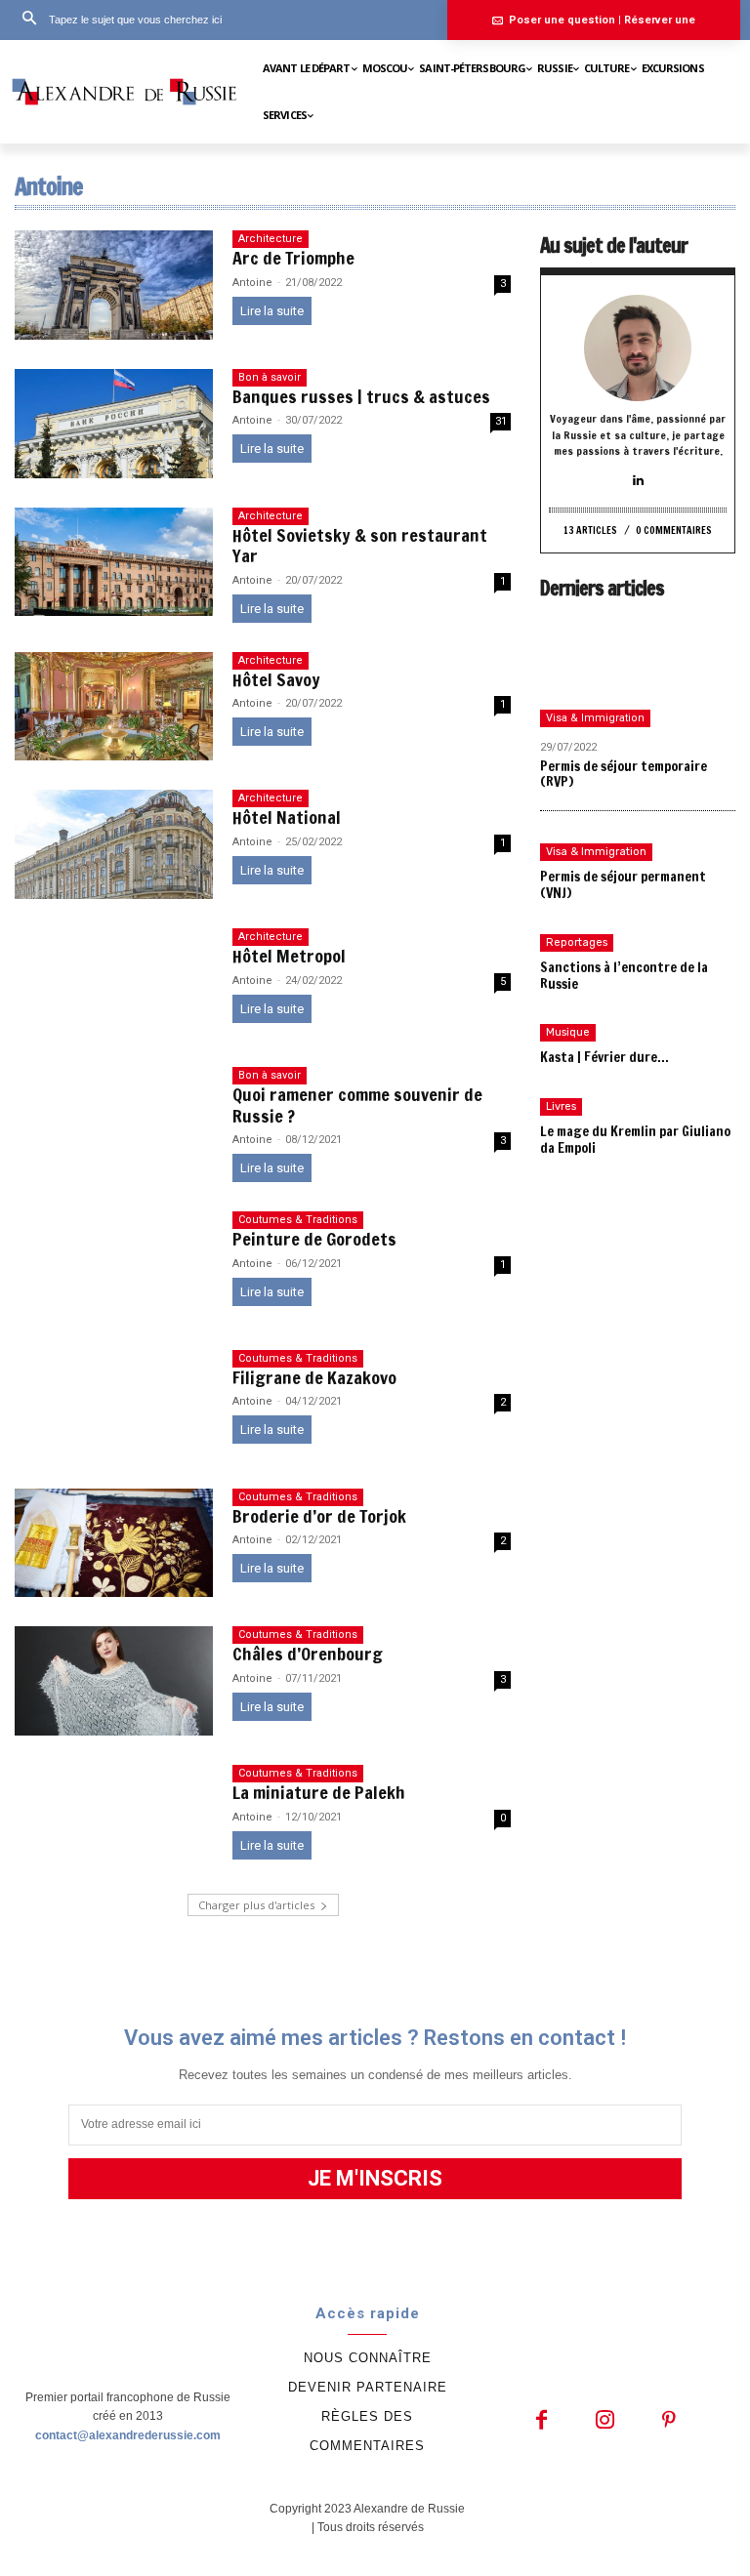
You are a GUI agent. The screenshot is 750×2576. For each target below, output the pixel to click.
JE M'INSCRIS (375, 2178)
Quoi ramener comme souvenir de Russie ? (357, 1105)
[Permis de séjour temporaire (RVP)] (638, 674)
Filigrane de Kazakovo (314, 1377)
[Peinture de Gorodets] (114, 1266)
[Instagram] (605, 2421)
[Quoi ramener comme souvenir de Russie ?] (114, 1122)
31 (501, 421)
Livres (561, 1106)
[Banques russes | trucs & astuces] (114, 424)
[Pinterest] (668, 2421)
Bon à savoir (270, 377)
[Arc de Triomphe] (114, 285)
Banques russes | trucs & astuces (361, 396)
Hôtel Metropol (289, 956)
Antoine (252, 283)
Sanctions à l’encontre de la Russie (624, 976)
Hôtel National (287, 817)
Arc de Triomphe (293, 258)
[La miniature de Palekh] (114, 1820)
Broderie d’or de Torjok (319, 1516)
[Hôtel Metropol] (114, 983)
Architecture (271, 239)
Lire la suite (272, 311)
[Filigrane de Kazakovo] (114, 1405)
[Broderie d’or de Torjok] (114, 1543)
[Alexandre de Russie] (125, 91)
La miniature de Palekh (319, 1792)
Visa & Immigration (595, 718)
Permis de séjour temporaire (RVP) (624, 775)
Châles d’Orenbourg (308, 1654)
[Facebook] (542, 2421)
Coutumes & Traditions (298, 1220)
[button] (116, 20)
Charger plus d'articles (256, 1905)
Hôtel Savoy (276, 679)
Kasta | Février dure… (604, 1057)
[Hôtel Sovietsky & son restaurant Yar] (114, 562)
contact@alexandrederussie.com (128, 2435)
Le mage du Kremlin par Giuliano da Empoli (635, 1140)
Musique (568, 1032)
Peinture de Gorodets (314, 1239)
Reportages (577, 942)
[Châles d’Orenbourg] (114, 1681)
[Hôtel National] (114, 844)
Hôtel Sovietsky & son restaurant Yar (360, 546)
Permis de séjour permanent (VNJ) (623, 885)
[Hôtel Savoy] (114, 707)
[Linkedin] (638, 481)
